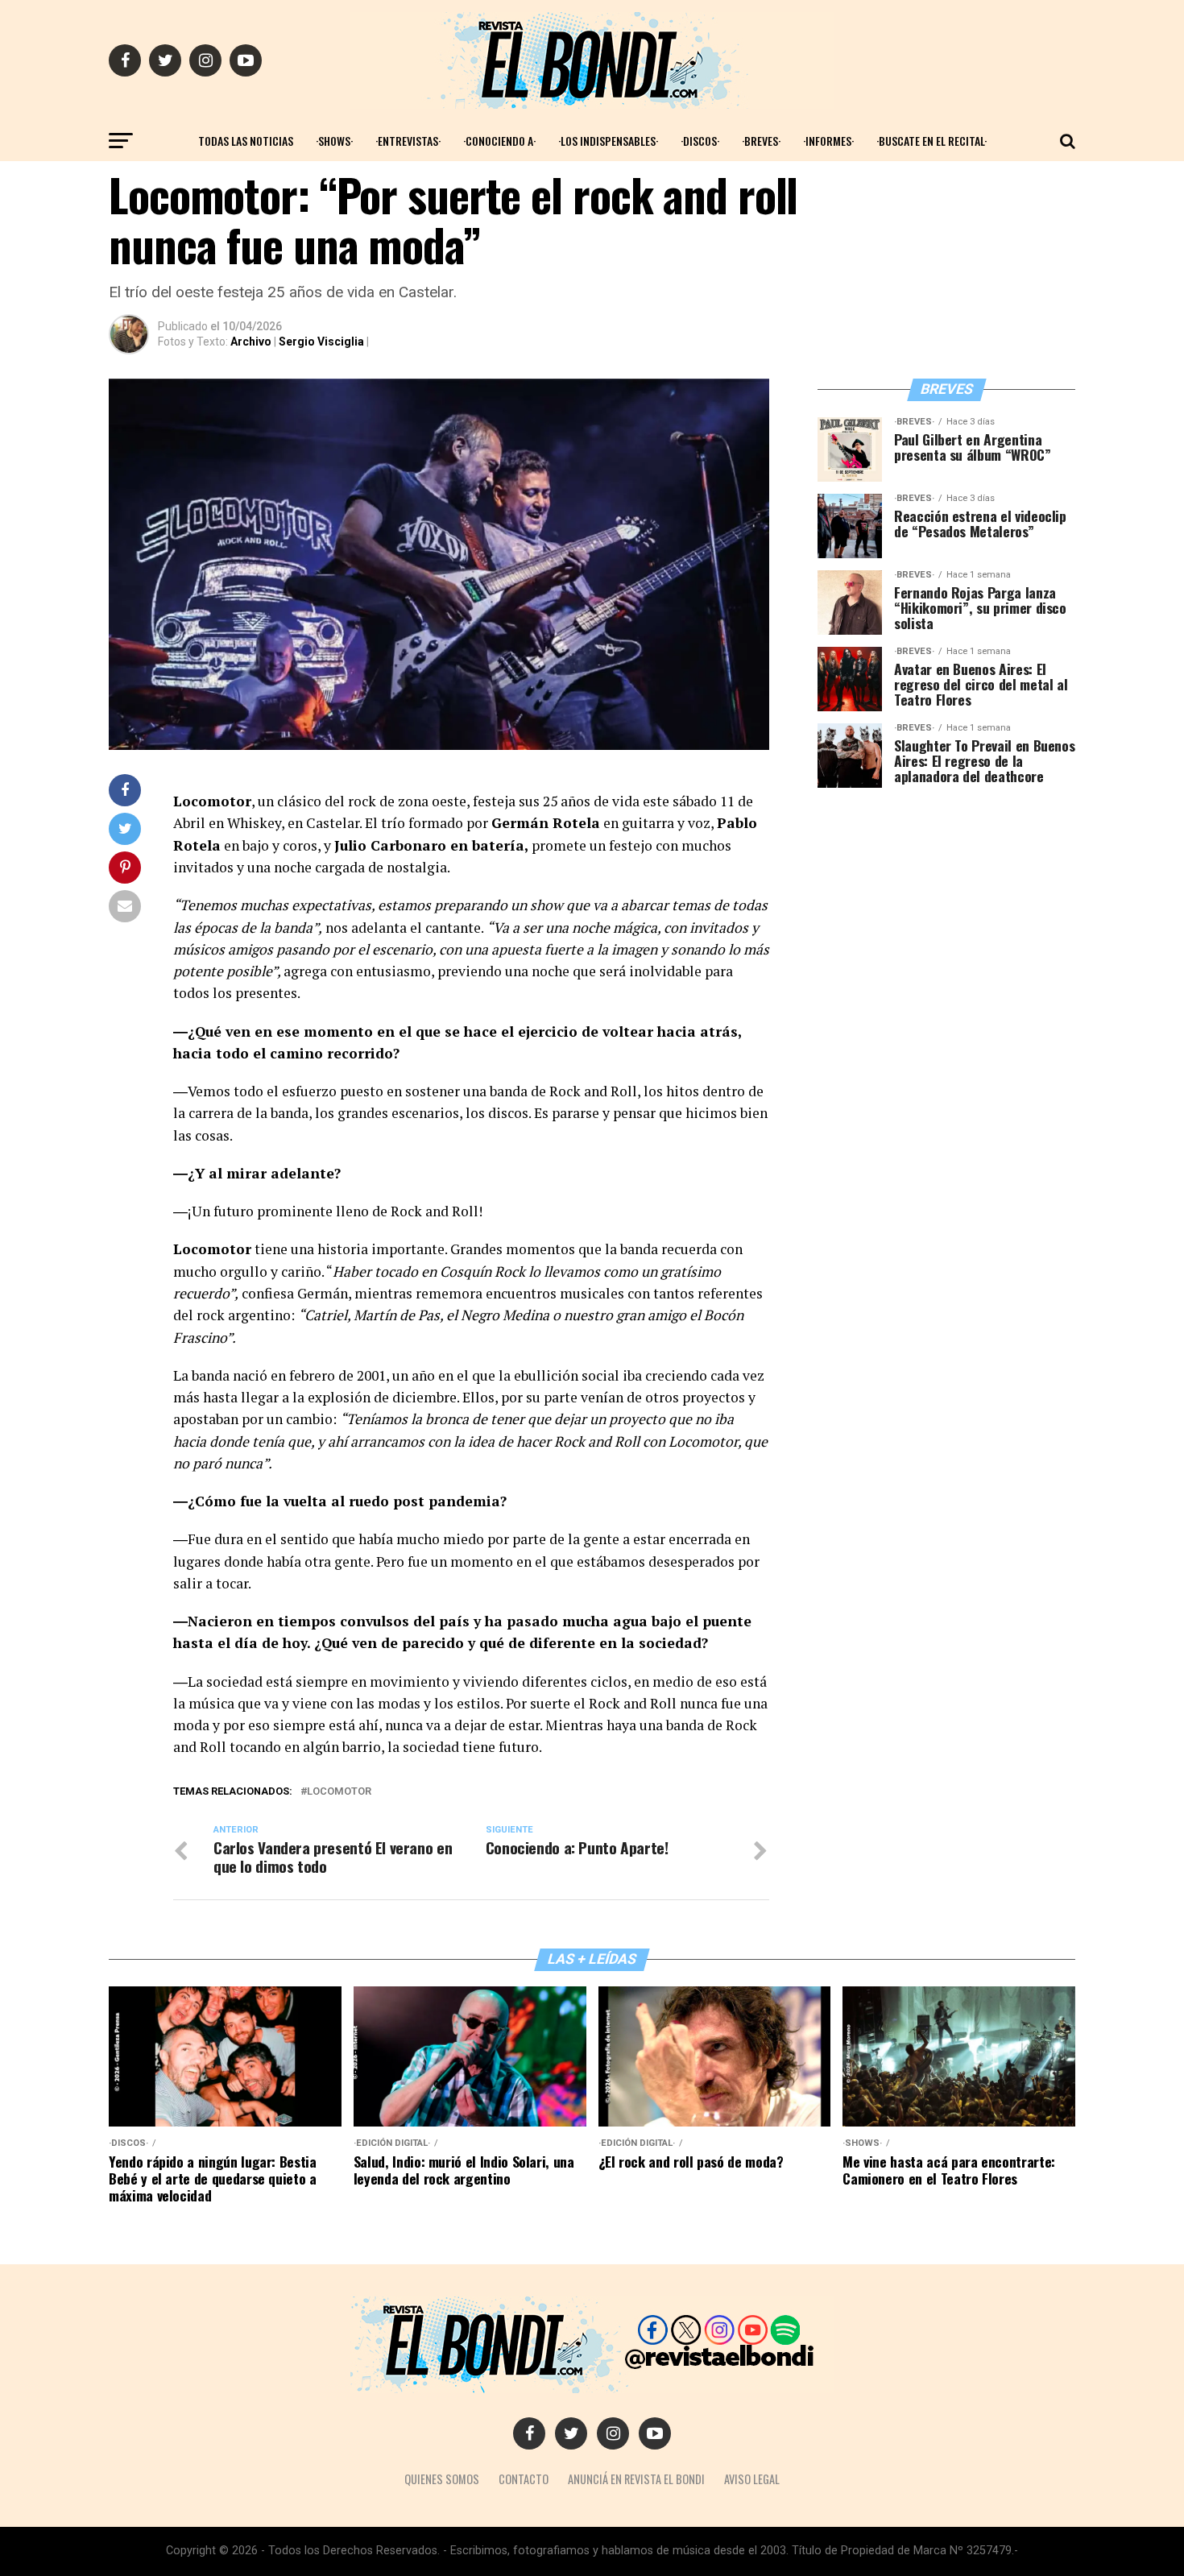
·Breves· (761, 141)
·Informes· (828, 141)
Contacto (524, 2479)
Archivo (251, 342)
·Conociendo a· (499, 141)
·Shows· (334, 141)
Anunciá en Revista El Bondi (636, 2479)
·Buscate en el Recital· (931, 141)
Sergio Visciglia (321, 342)
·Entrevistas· (408, 141)
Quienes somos (442, 2479)
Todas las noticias (246, 141)
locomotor (339, 1792)
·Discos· (700, 141)
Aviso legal (752, 2479)
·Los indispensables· (608, 141)
